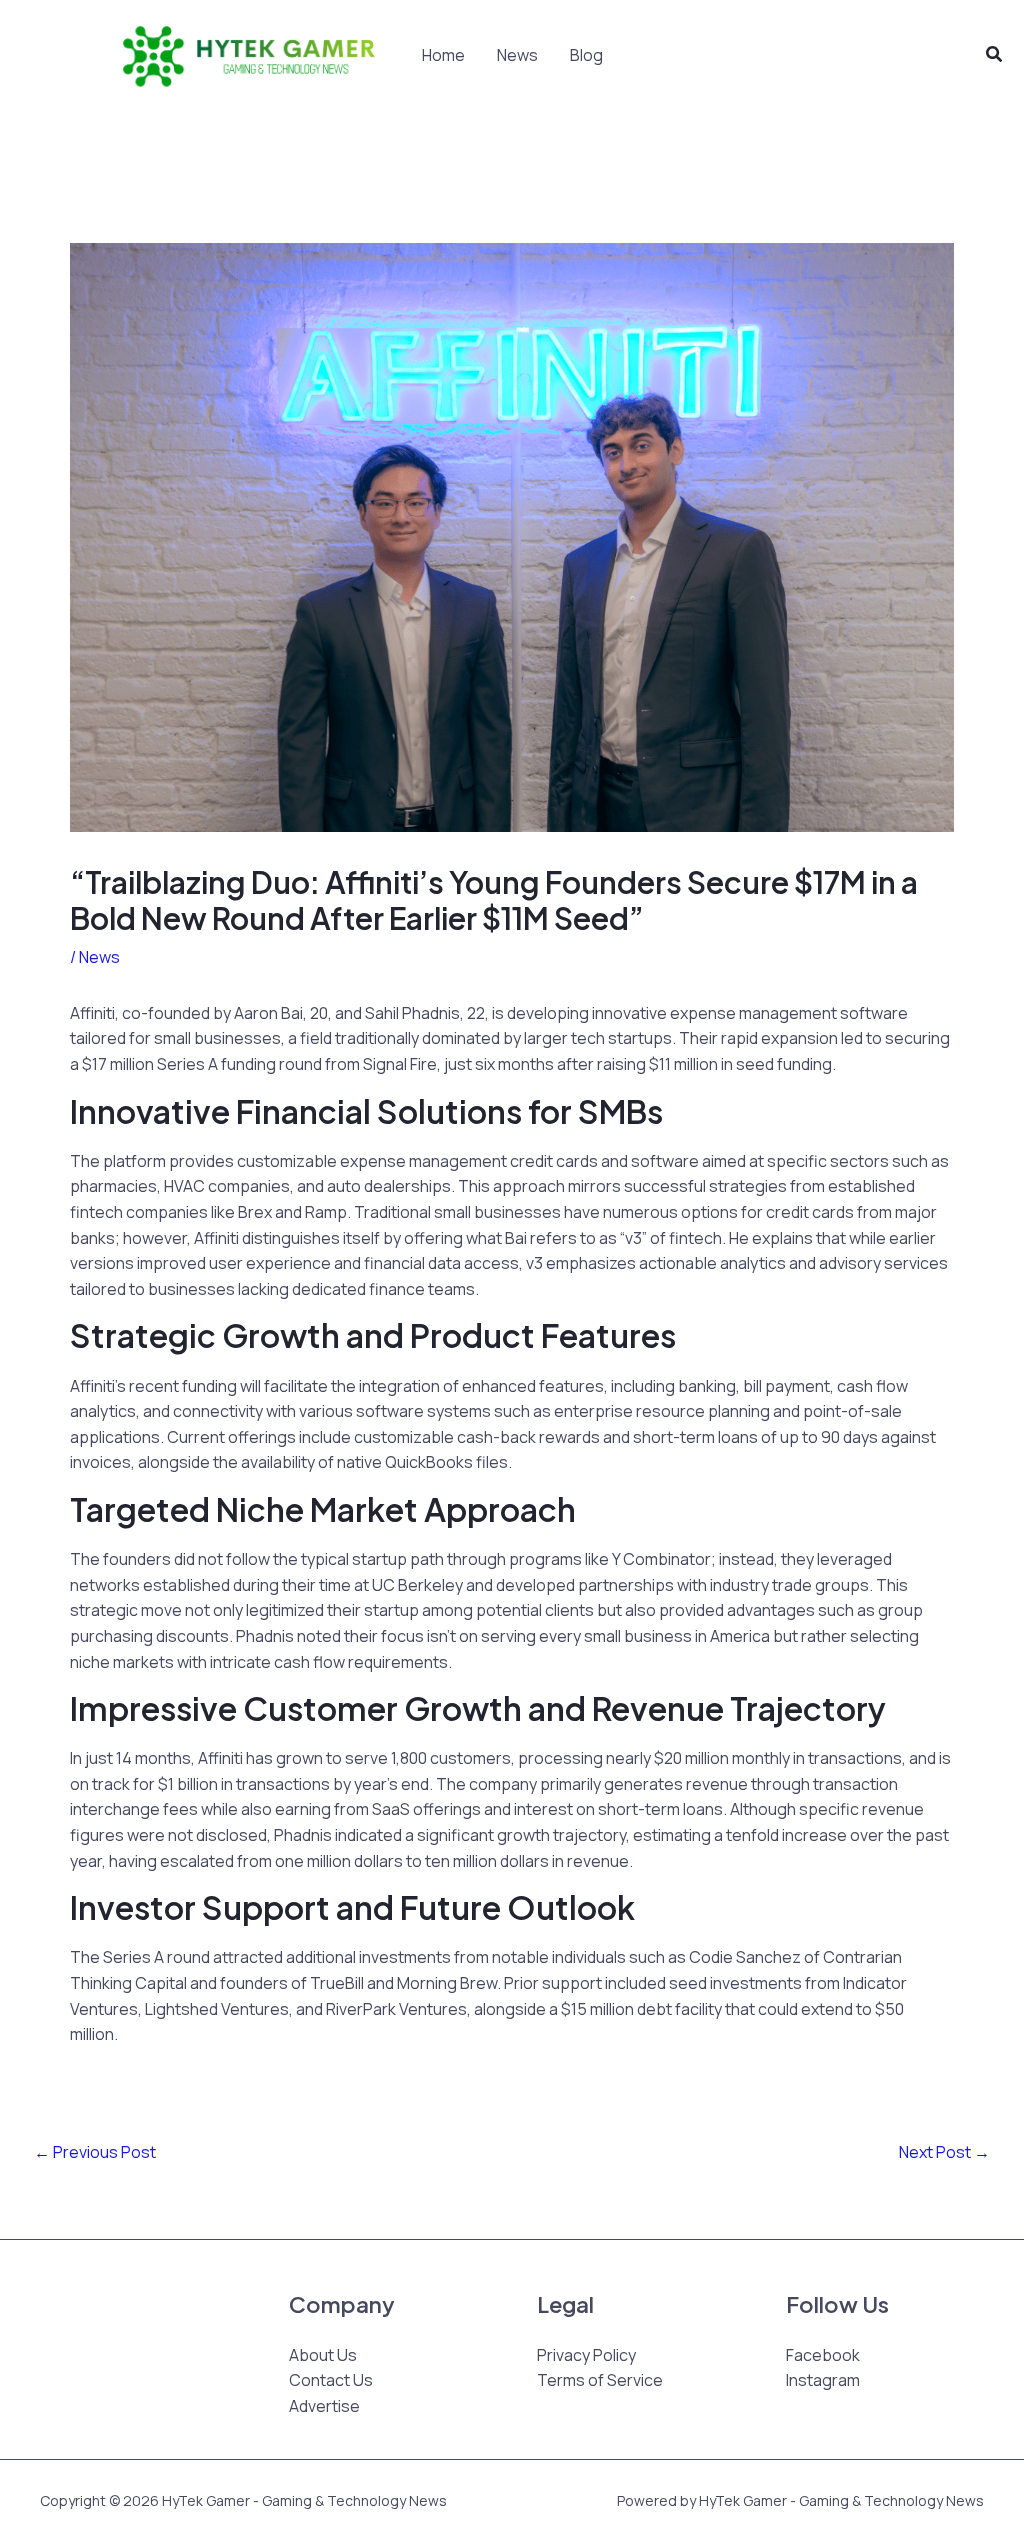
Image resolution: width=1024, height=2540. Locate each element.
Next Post (944, 2152)
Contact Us (331, 2380)
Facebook (823, 2355)
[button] (995, 55)
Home (443, 55)
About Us (323, 2355)
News (517, 55)
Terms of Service (600, 2380)
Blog (586, 55)
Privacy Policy (586, 2355)
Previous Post (95, 2152)
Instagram (823, 2380)
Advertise (324, 2406)
